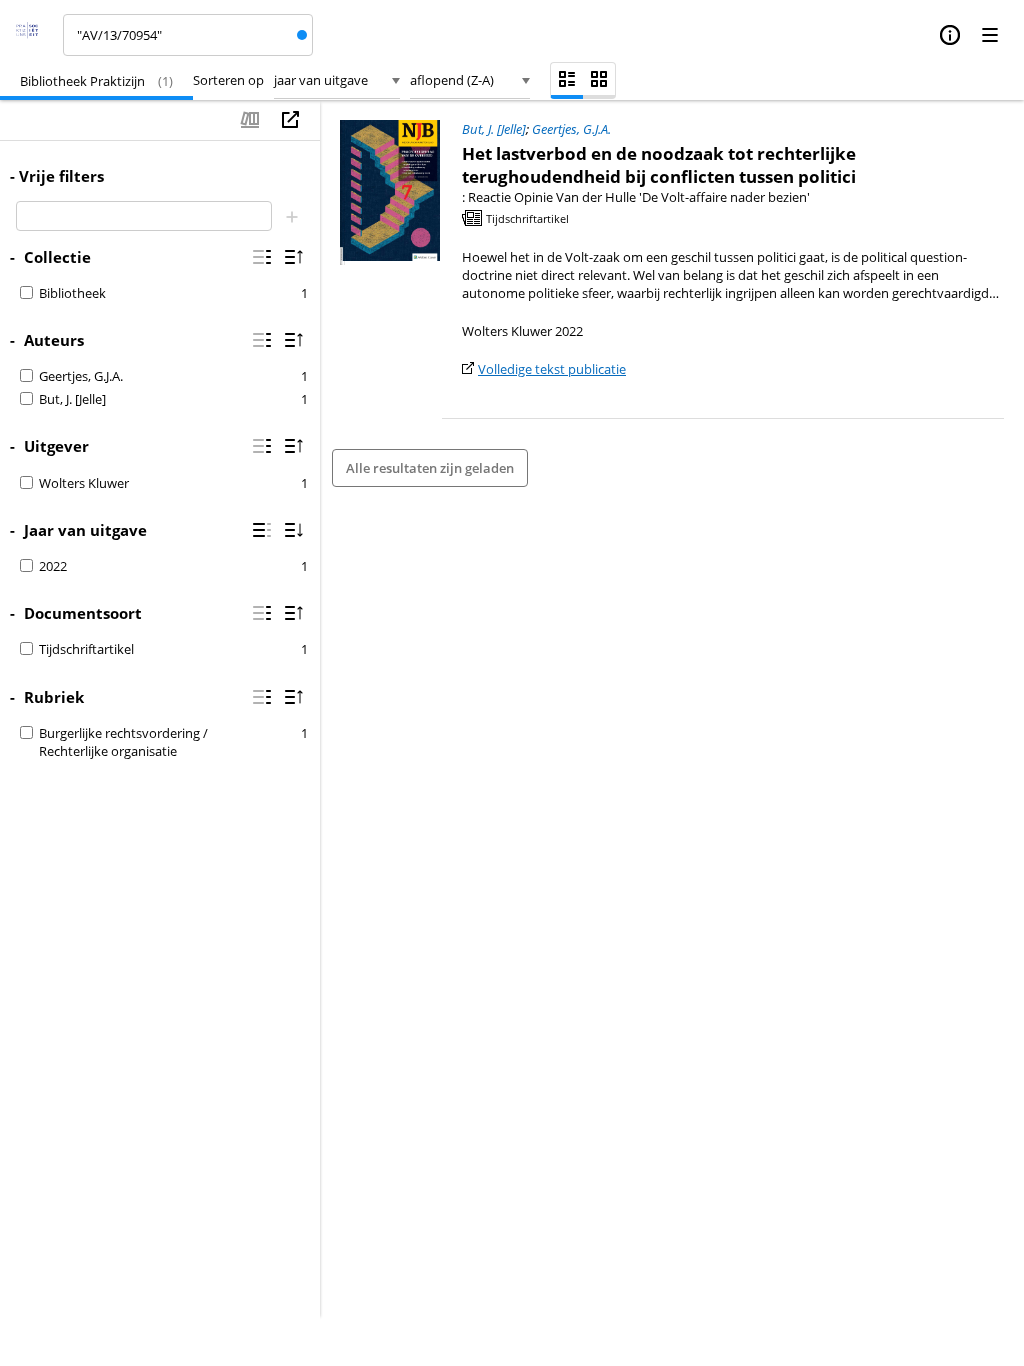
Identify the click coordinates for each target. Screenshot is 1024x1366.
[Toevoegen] (292, 216)
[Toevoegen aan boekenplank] (250, 120)
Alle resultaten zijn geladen (430, 468)
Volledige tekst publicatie (552, 369)
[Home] (33, 35)
